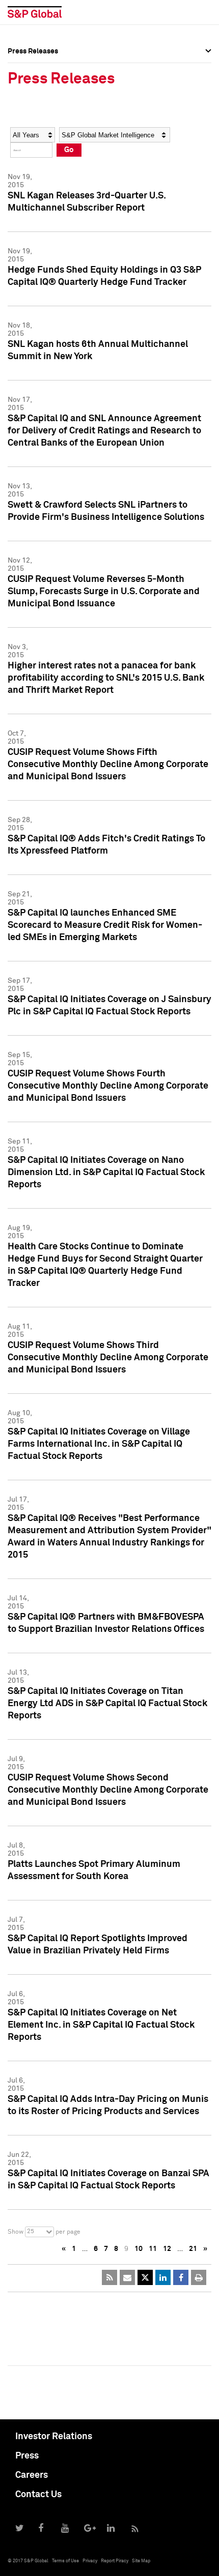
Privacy (90, 2561)
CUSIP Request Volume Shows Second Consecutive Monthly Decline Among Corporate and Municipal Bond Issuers (108, 1790)
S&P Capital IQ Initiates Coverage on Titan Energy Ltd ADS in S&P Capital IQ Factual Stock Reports (107, 1704)
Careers (32, 2475)
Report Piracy (115, 2561)
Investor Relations (54, 2437)
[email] (127, 2277)
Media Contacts (34, 111)
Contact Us (38, 2495)
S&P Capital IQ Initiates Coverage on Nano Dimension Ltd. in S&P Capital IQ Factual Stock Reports (106, 1173)
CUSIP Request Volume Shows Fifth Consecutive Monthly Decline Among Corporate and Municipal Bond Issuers (108, 765)
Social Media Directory (45, 133)
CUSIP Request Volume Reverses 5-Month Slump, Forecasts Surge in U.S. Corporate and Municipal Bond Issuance (104, 592)
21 (193, 2249)
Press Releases (33, 89)
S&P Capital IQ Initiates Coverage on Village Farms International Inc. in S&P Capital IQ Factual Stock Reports (99, 1444)
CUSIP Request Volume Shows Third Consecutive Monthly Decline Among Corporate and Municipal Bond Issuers (108, 1358)
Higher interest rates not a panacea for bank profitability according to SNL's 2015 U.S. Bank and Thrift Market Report (106, 678)
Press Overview (33, 66)
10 (139, 2249)
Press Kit (23, 156)
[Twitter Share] (145, 2277)
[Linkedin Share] (163, 2277)
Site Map (141, 2561)
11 (153, 2249)
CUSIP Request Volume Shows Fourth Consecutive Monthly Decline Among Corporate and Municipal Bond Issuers (108, 1086)
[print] (199, 2277)
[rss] (109, 2277)
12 (167, 2249)
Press (27, 2456)
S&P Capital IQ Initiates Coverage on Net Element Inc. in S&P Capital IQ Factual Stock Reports (101, 2025)
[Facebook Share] (181, 2277)
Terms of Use (65, 2561)
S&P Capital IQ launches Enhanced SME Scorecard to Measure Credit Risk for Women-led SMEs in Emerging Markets (105, 925)
